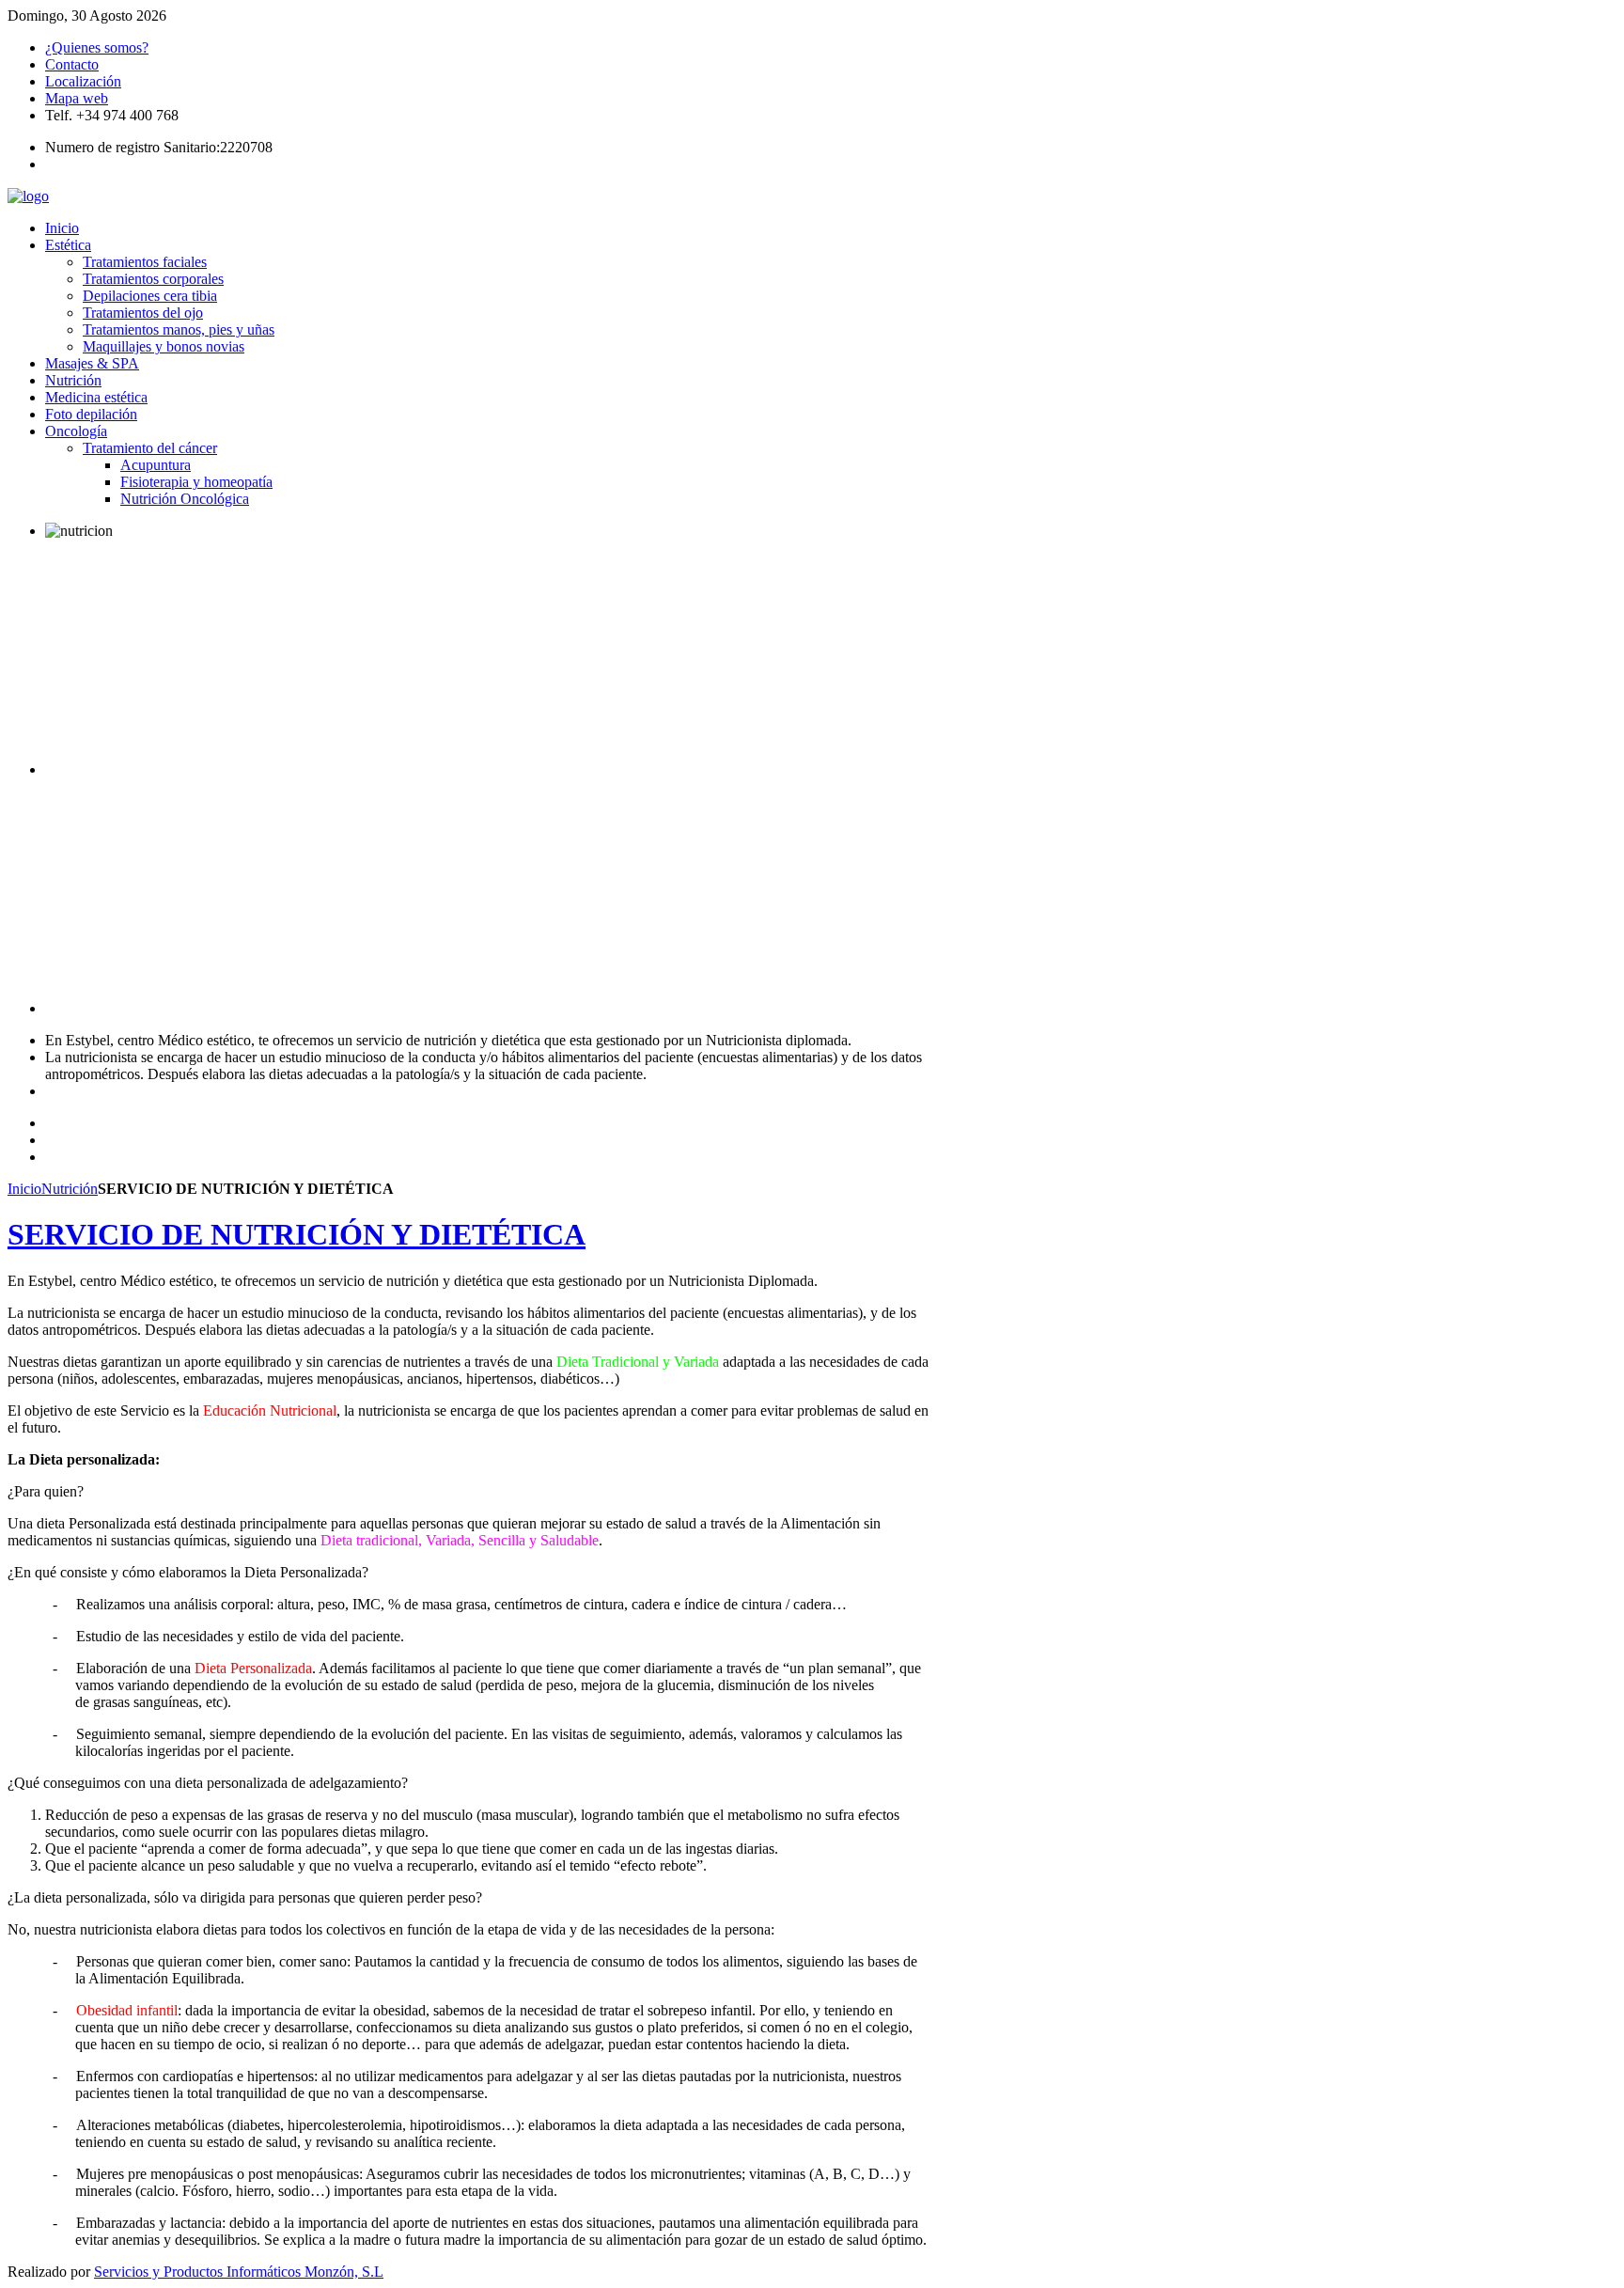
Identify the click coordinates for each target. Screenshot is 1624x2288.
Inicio (24, 1189)
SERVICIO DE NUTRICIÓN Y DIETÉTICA (297, 1234)
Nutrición (70, 1189)
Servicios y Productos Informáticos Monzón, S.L (239, 2272)
